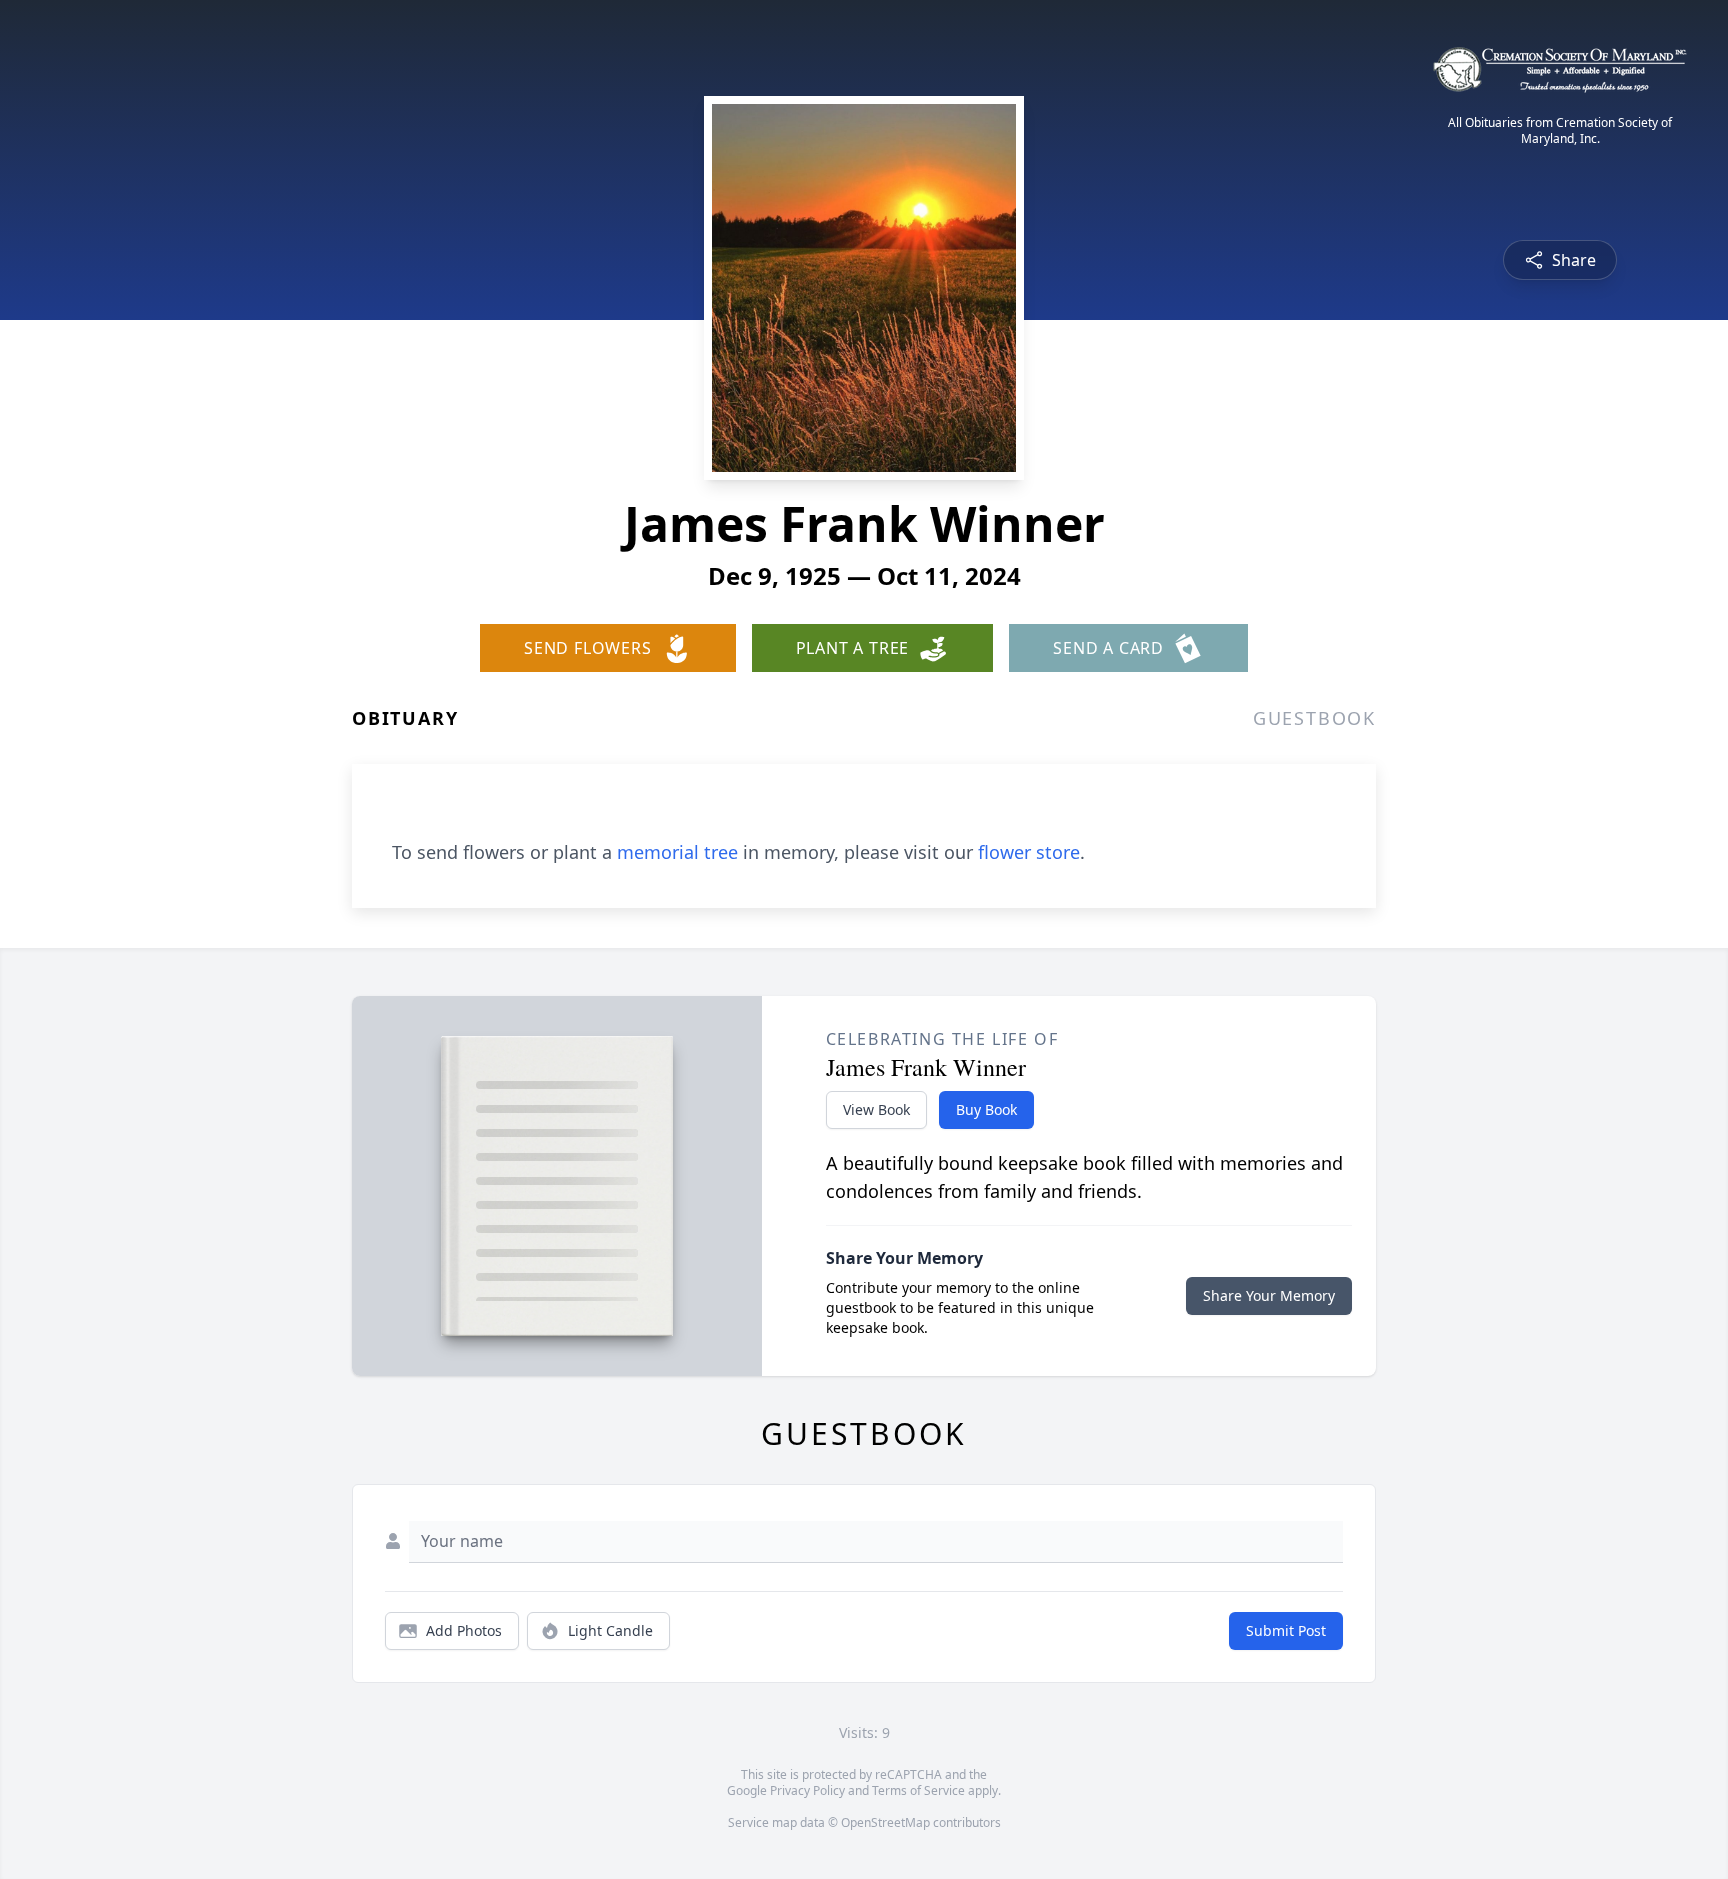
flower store (1029, 852)
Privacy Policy (807, 1790)
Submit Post (1286, 1630)
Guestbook (1314, 718)
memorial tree (677, 852)
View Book (876, 1109)
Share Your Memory (1269, 1295)
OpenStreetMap (885, 1822)
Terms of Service (918, 1790)
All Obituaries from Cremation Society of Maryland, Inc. (1560, 131)
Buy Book (986, 1109)
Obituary (405, 718)
